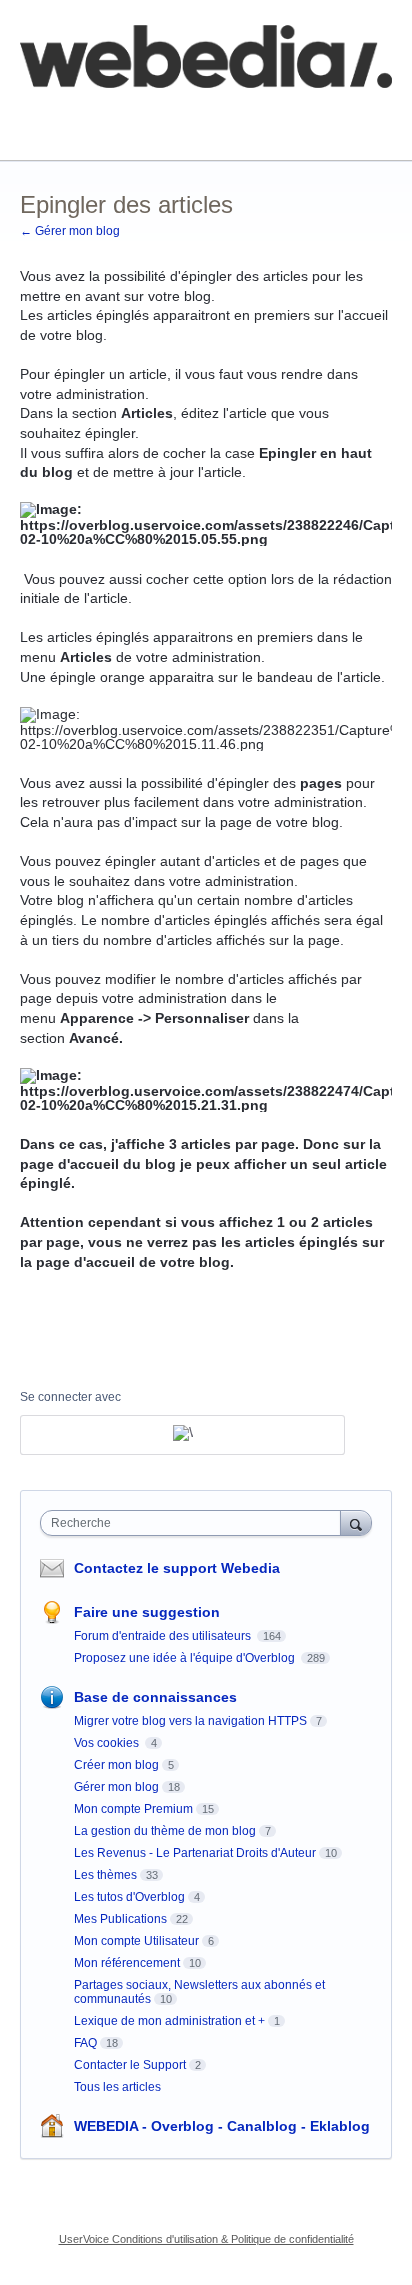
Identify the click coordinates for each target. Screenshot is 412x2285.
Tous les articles (117, 2087)
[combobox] (195, 1523)
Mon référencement (127, 1963)
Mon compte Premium (133, 1809)
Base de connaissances (95, 129)
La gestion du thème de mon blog (165, 1831)
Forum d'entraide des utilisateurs (164, 1636)
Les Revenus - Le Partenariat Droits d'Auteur (195, 1853)
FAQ (238, 115)
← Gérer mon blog (70, 231)
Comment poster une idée (102, 115)
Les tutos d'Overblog (129, 1897)
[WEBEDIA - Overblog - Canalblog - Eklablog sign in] (182, 1435)
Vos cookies (108, 1743)
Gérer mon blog (116, 1787)
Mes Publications (120, 1919)
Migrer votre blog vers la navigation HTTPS (190, 1721)
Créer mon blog (116, 1765)
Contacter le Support (130, 2065)
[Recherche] (356, 1522)
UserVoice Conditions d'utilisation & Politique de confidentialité (206, 2239)
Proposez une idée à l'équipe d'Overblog (186, 1658)
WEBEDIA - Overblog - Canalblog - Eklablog (222, 2126)
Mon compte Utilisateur (136, 1941)
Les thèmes (105, 1875)
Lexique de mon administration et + (169, 2021)
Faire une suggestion (147, 1612)
